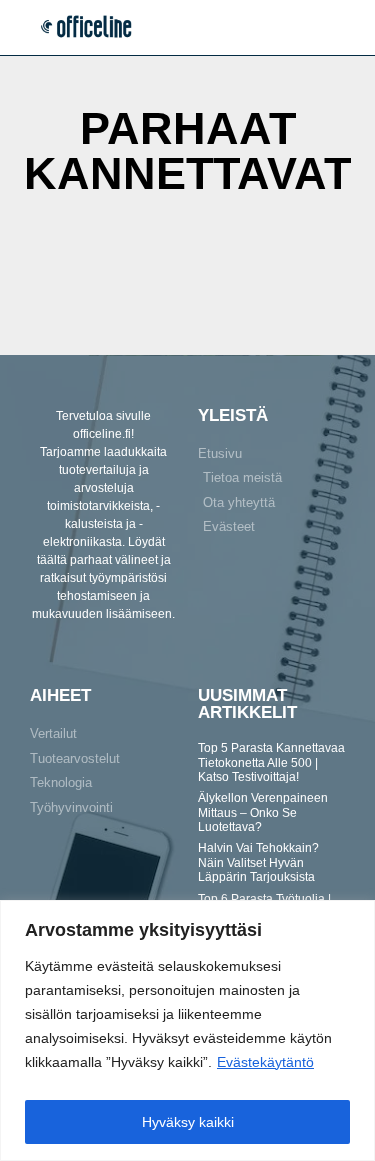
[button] (343, 27)
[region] (187, 1030)
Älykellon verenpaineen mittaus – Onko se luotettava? (263, 812)
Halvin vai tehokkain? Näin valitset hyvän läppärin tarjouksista (258, 862)
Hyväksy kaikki (188, 1122)
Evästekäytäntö (265, 1062)
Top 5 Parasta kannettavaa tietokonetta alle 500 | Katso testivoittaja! (271, 762)
